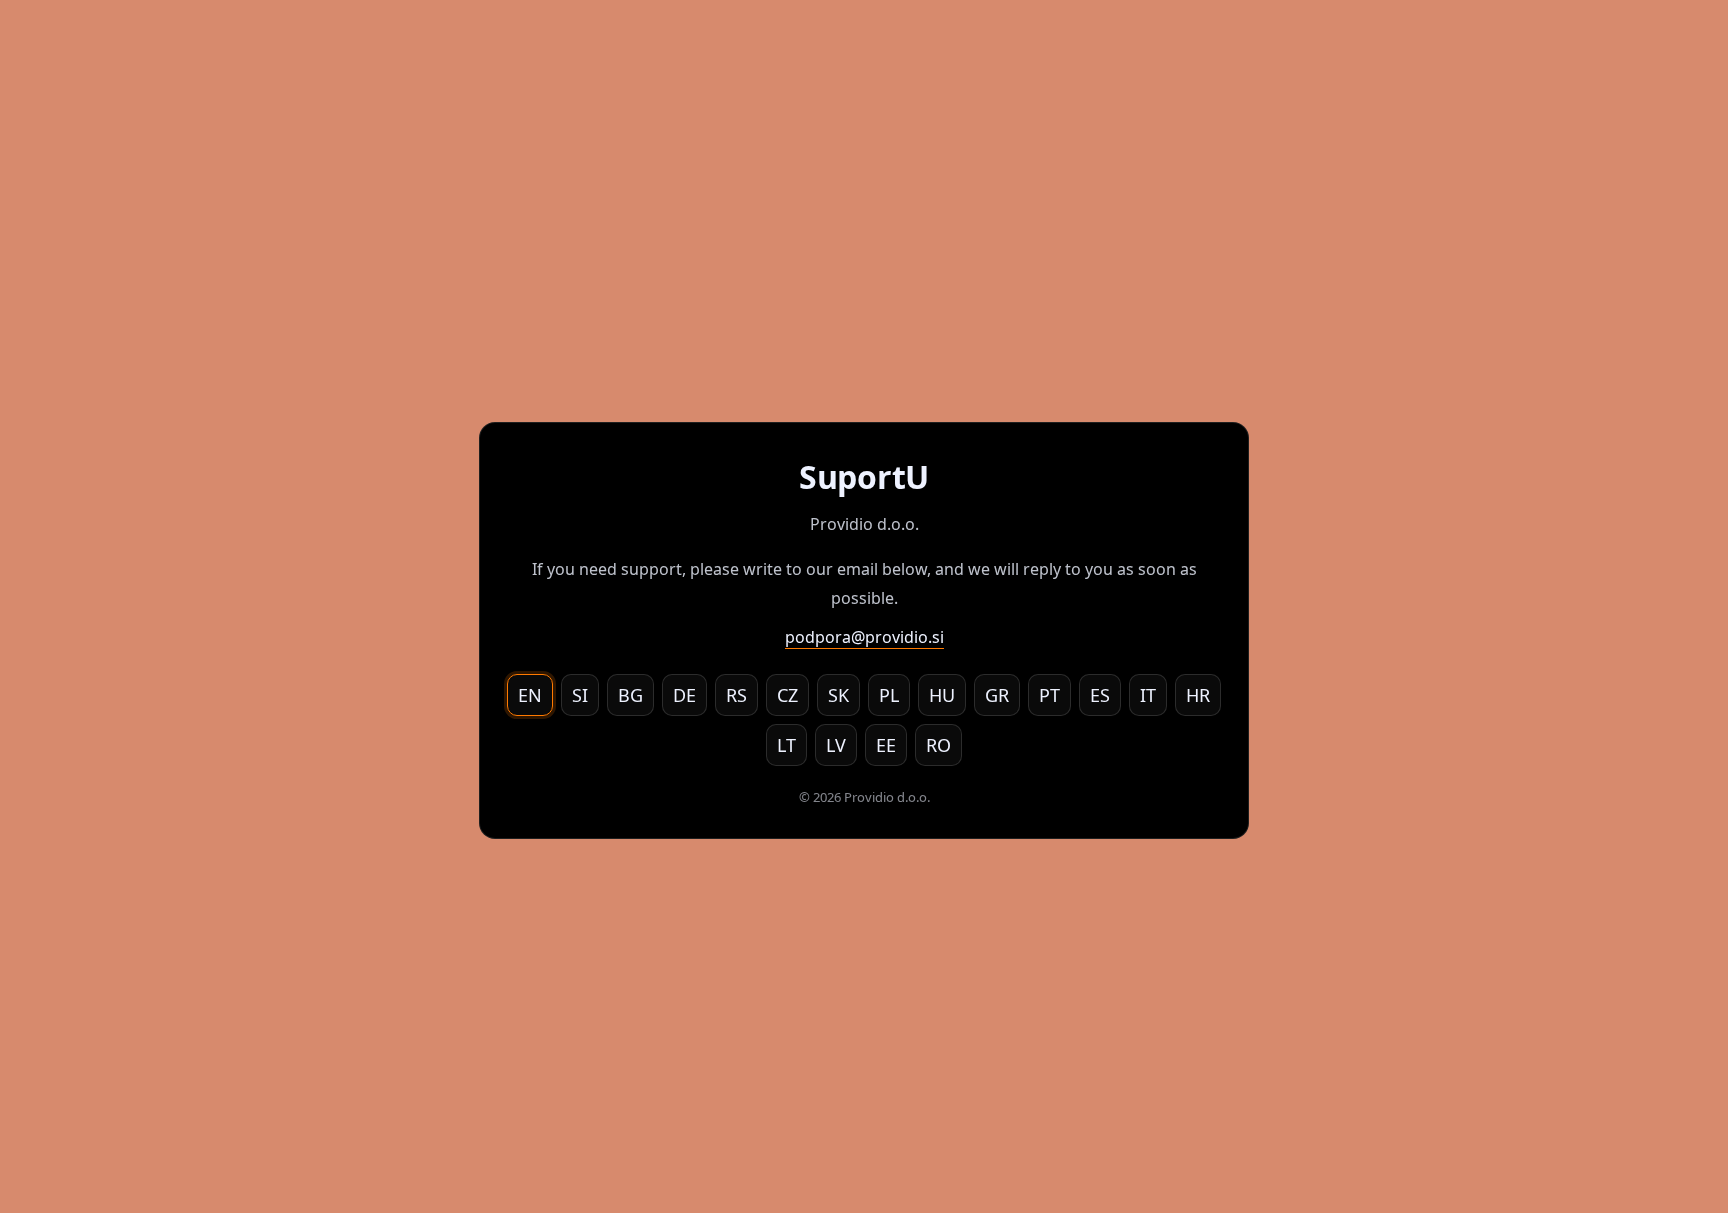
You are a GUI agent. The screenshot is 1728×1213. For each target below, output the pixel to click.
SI (580, 695)
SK (838, 695)
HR (1198, 695)
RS (736, 695)
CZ (787, 695)
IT (1148, 695)
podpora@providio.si (864, 637)
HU (942, 695)
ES (1100, 695)
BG (630, 695)
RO (938, 745)
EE (886, 745)
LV (836, 745)
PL (889, 695)
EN (530, 695)
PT (1049, 695)
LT (786, 745)
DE (684, 695)
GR (997, 695)
